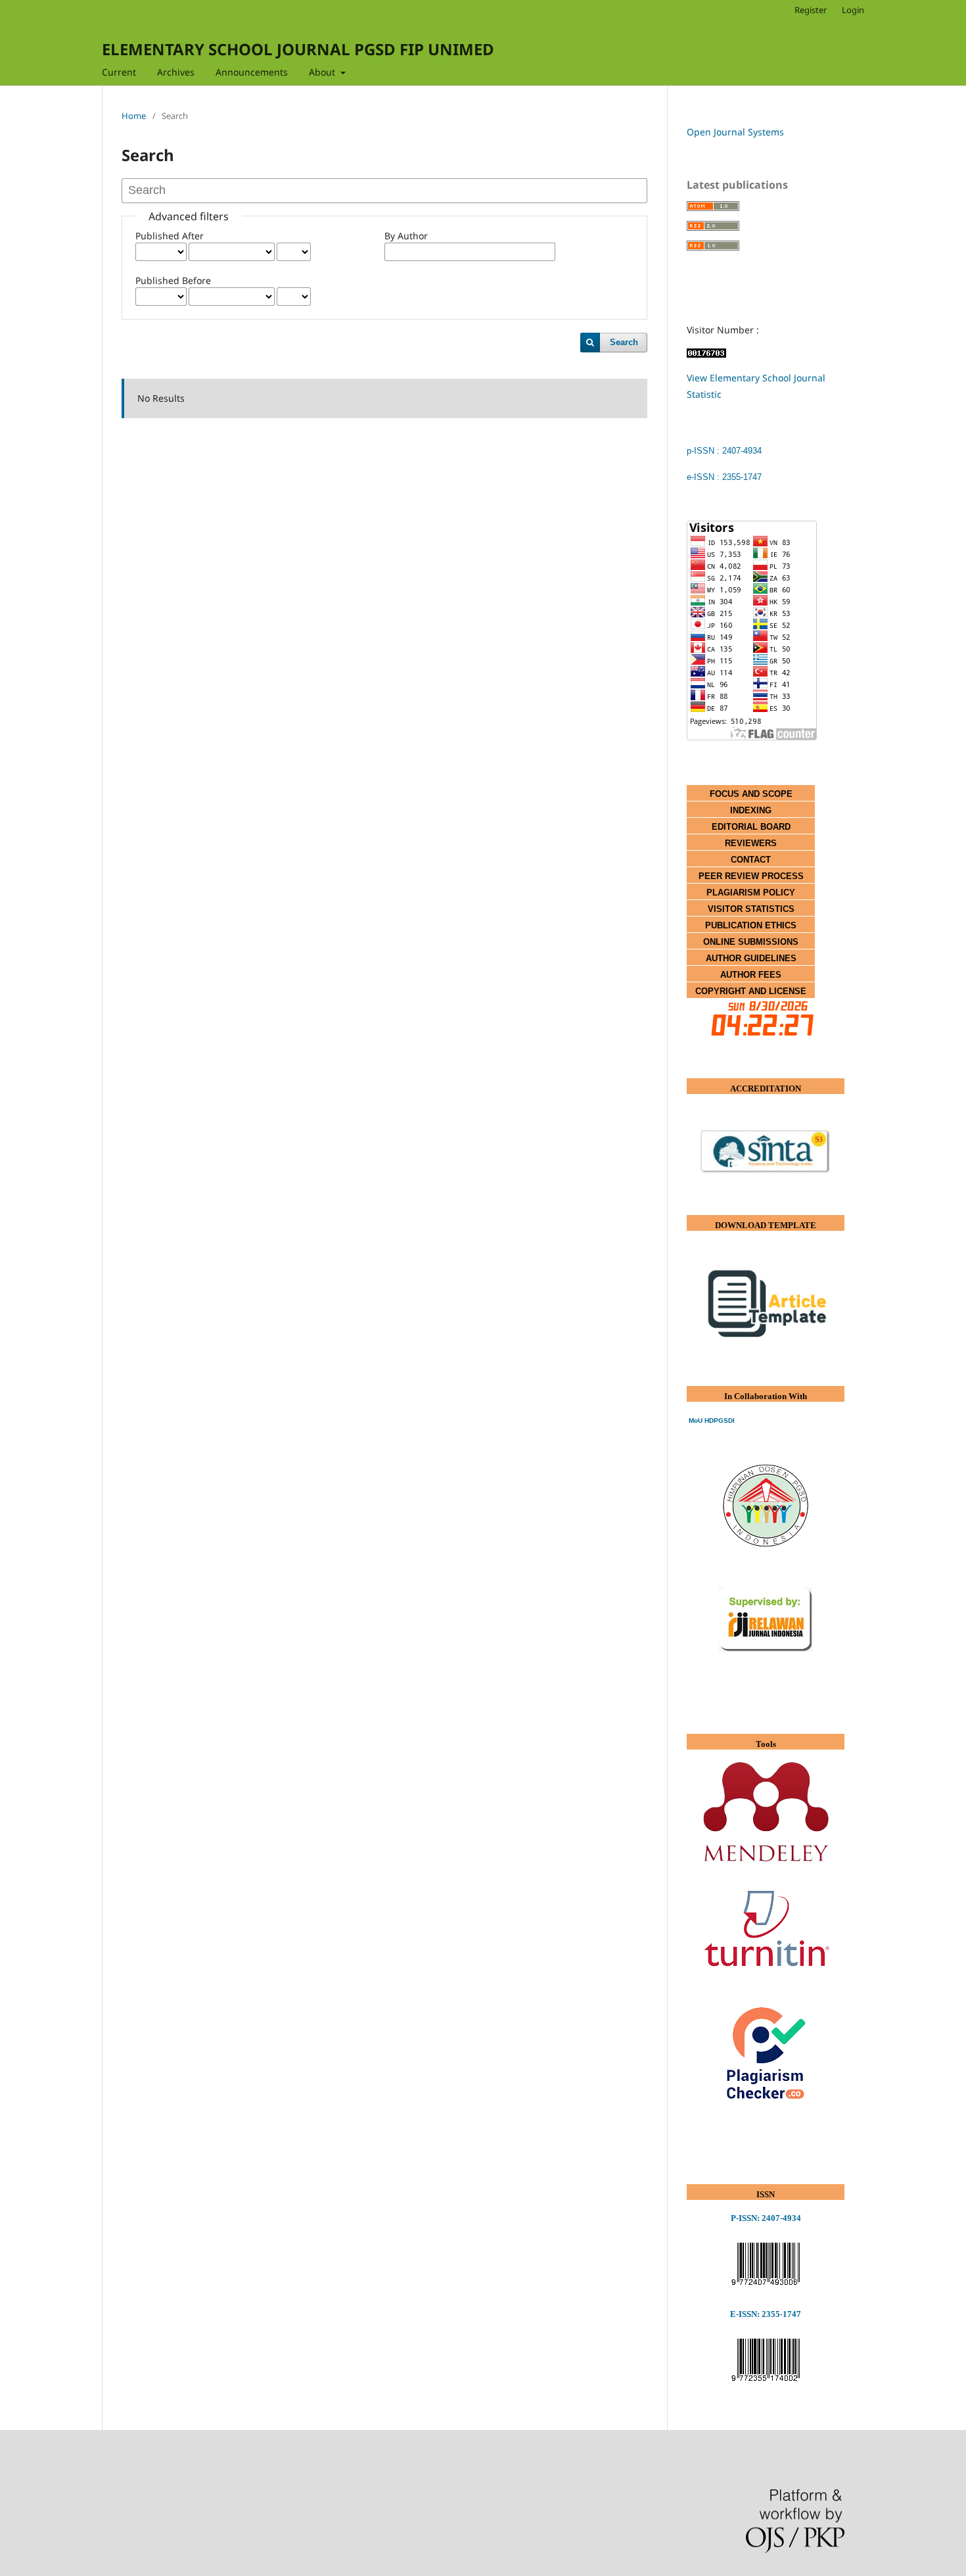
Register (811, 10)
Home (134, 116)
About (323, 72)
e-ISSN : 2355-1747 (724, 477)
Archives (176, 72)
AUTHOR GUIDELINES (751, 958)
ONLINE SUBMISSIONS (751, 942)
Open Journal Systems (735, 132)
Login (853, 10)
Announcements (252, 72)
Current (119, 72)
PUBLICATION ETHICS (751, 925)
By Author (406, 236)
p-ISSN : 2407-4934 (724, 451)
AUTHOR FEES (751, 975)
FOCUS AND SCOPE (751, 794)
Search (624, 342)
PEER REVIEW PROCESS (751, 876)
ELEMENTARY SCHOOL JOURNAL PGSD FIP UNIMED (298, 49)
